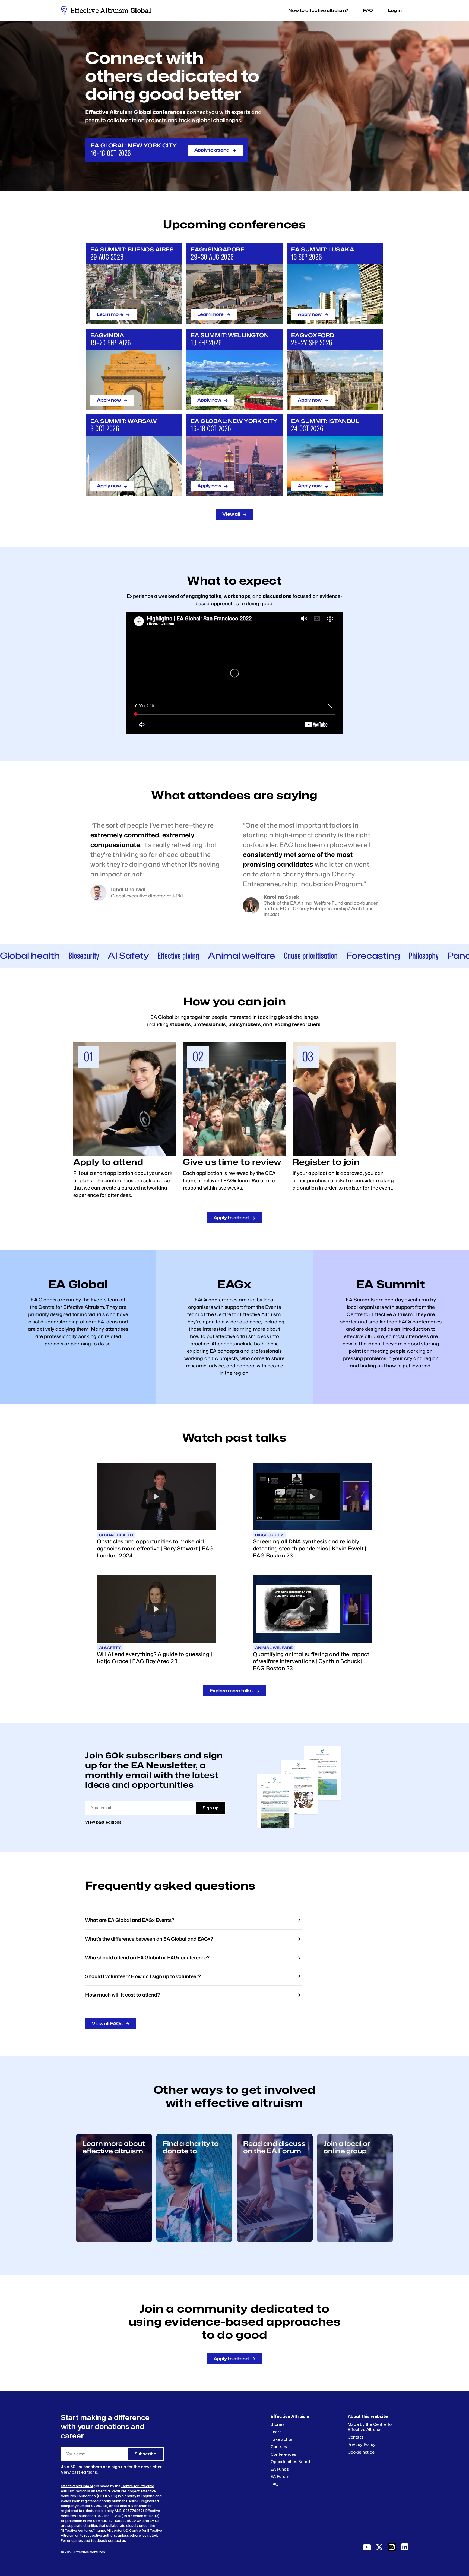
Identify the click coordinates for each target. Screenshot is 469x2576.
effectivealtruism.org (78, 2486)
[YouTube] (367, 2548)
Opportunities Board (290, 2462)
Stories (278, 2424)
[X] (379, 2548)
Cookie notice (361, 2452)
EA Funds (280, 2469)
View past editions (103, 1822)
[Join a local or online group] (355, 2241)
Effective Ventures (111, 2491)
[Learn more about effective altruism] (114, 2241)
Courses (279, 2447)
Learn (276, 2432)
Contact (355, 2437)
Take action (282, 2439)
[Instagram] (392, 2548)
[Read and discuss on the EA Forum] (275, 2241)
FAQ (275, 2484)
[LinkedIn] (405, 2548)
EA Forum (280, 2476)
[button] (318, 10)
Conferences (283, 2454)
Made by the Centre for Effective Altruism (370, 2427)
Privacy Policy (362, 2444)
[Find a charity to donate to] (194, 2241)
